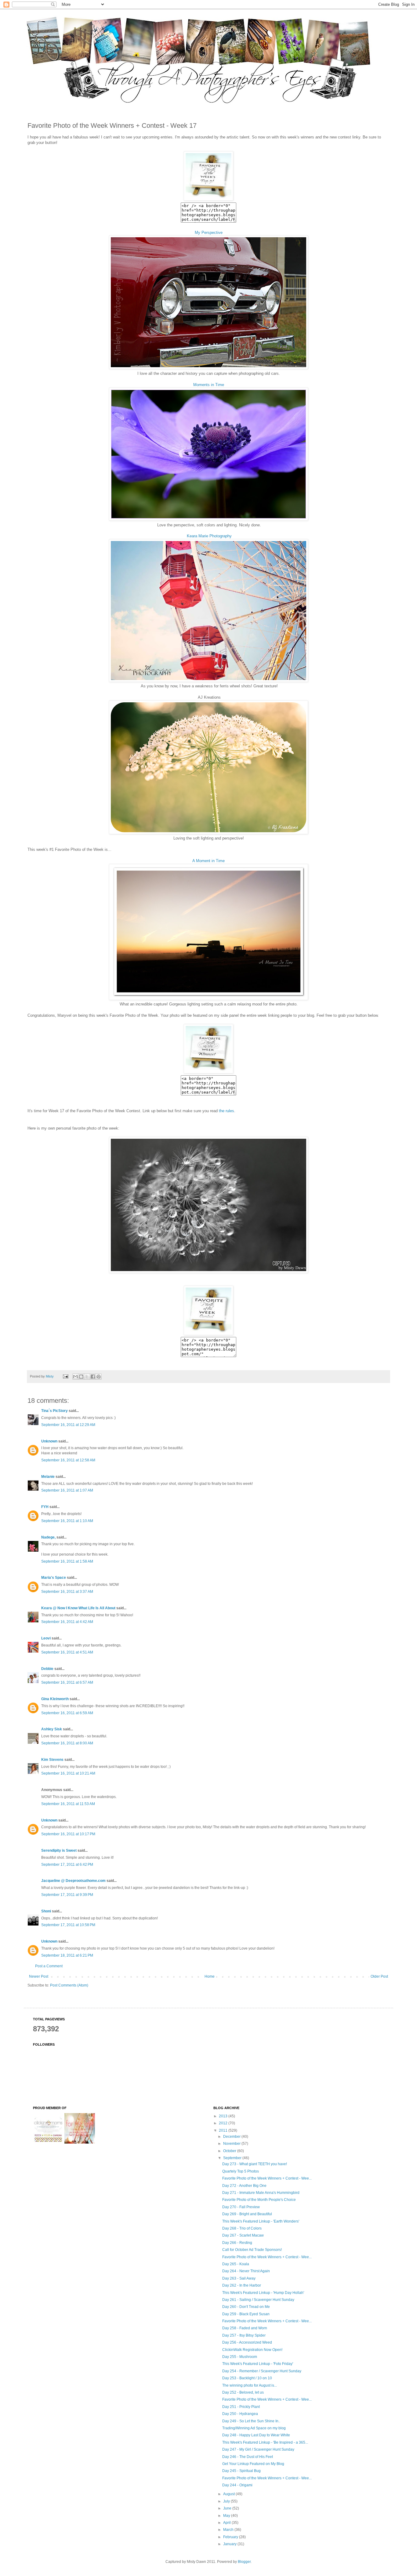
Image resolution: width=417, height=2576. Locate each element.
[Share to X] (87, 1377)
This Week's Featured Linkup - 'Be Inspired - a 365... (265, 2442)
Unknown (49, 1441)
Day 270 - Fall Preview (241, 2207)
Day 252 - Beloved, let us (243, 2392)
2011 (224, 2130)
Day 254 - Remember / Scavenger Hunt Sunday (262, 2371)
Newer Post (39, 1976)
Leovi (46, 1638)
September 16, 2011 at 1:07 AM (67, 1490)
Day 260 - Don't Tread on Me (246, 2307)
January (230, 2544)
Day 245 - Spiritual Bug (241, 2471)
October (230, 2151)
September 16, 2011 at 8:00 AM (67, 1743)
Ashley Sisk (52, 1729)
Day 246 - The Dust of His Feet (248, 2457)
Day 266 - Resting (237, 2243)
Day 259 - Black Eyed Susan (246, 2314)
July (227, 2501)
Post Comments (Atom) (69, 1985)
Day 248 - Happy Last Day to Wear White (256, 2435)
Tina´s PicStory (54, 1411)
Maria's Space (54, 1578)
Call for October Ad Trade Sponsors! (252, 2250)
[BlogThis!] (81, 1377)
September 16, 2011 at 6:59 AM (67, 1713)
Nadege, (48, 1537)
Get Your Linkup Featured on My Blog (253, 2464)
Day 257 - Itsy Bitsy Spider (244, 2335)
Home (210, 1976)
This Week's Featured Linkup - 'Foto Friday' (258, 2364)
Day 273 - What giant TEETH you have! (255, 2164)
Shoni (46, 1911)
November (232, 2144)
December (232, 2137)
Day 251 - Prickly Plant (241, 2407)
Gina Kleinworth (55, 1699)
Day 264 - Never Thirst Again (246, 2271)
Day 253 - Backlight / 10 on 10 (247, 2378)
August (229, 2494)
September (233, 2158)
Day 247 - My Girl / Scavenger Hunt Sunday (258, 2449)
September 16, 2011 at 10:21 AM (68, 1773)
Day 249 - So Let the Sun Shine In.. (251, 2421)
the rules (227, 1111)
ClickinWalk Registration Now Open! (252, 2350)
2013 (224, 2116)
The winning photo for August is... (250, 2385)
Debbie (47, 1669)
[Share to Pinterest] (99, 1377)
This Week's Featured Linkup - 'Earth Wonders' (261, 2221)
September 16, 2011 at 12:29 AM (68, 1425)
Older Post (379, 1976)
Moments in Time (209, 385)
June (228, 2508)
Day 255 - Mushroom (240, 2357)
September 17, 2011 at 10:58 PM (68, 1925)
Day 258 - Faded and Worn (245, 2328)
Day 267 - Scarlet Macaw (243, 2235)
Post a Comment (49, 1966)
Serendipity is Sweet (59, 1850)
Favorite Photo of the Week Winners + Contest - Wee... (267, 2178)
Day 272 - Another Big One (244, 2186)
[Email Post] (65, 1376)
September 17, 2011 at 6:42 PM (67, 1865)
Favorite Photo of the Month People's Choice (259, 2200)
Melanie (48, 1477)
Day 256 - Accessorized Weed (247, 2342)
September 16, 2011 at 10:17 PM (68, 1834)
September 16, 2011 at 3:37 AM (67, 1592)
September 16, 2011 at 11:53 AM (68, 1804)
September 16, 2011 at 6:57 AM (67, 1682)
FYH (45, 1507)
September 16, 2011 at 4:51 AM (67, 1652)
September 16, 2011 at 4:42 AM (67, 1622)
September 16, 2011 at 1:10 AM (67, 1521)
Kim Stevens (52, 1760)
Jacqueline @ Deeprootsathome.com (73, 1881)
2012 (224, 2123)
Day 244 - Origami (237, 2485)
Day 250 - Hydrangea (240, 2414)
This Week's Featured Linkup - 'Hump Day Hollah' (263, 2293)
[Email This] (75, 1377)
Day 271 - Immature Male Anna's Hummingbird (261, 2193)
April (227, 2523)
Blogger (244, 2562)
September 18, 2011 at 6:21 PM (67, 1955)
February (231, 2537)
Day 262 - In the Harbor (242, 2285)
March (229, 2530)
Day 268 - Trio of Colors (242, 2228)
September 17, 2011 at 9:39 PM (67, 1895)
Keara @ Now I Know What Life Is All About (78, 1608)
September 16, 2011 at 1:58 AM (67, 1561)
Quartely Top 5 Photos (241, 2171)
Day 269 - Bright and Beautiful (247, 2214)
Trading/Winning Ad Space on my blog (254, 2428)
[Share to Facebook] (93, 1377)
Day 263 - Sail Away (239, 2278)
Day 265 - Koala (236, 2264)
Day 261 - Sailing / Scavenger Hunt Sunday (258, 2300)
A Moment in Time (209, 861)
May (227, 2516)
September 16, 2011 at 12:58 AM (68, 1460)
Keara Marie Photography (209, 536)
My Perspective (209, 233)
